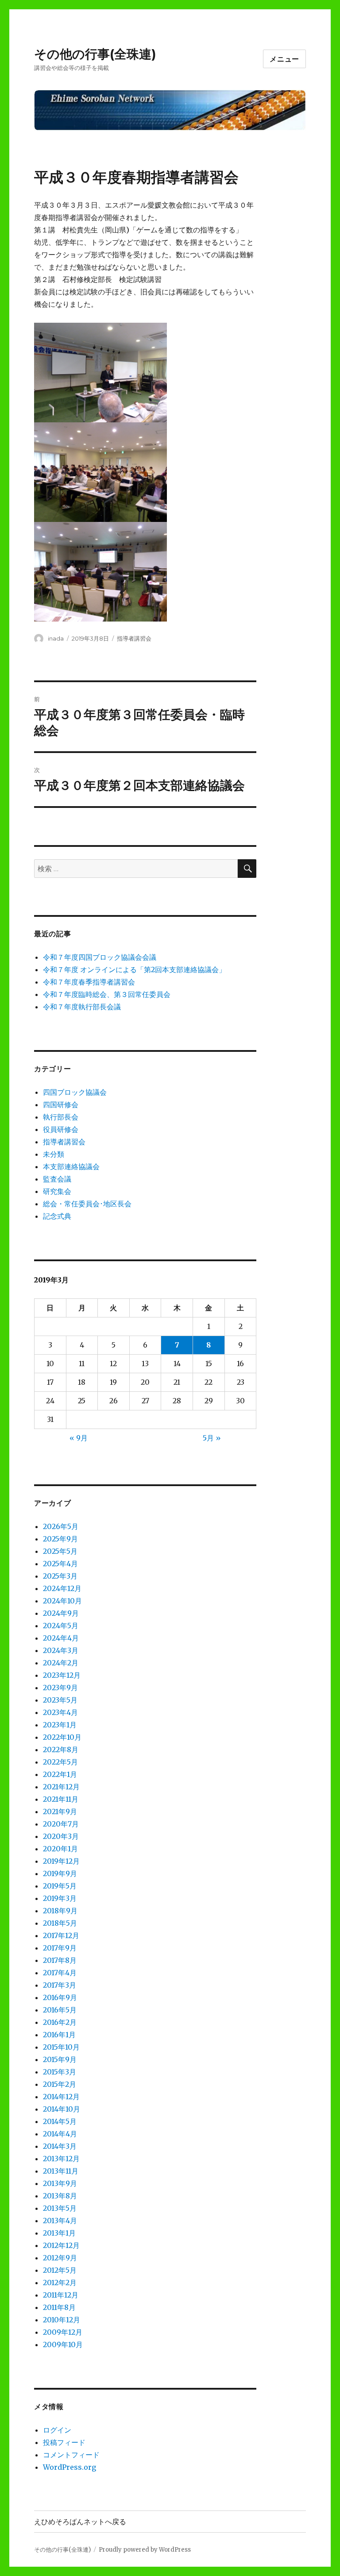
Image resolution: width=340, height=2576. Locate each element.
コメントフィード (71, 2455)
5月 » (212, 1438)
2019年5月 (60, 1886)
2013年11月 (61, 2171)
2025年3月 (60, 1576)
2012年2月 (60, 2282)
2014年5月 (60, 2121)
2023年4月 (60, 1712)
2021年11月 (61, 1799)
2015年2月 (60, 2084)
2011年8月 (59, 2307)
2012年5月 (60, 2270)
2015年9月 (60, 2059)
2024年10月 (62, 1601)
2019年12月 (61, 1861)
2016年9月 (60, 1997)
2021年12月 (61, 1787)
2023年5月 (60, 1700)
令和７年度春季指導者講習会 (89, 982)
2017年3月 (60, 1985)
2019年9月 (60, 1873)
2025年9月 (60, 1539)
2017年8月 (60, 1960)
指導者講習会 (134, 638)
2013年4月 (60, 2221)
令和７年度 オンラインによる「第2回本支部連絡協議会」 (134, 969)
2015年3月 (60, 2072)
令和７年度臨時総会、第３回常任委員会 (107, 994)
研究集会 (57, 1191)
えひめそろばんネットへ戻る (80, 2522)
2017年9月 (60, 1948)
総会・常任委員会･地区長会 (87, 1204)
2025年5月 (60, 1551)
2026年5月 (61, 1526)
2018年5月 (60, 1923)
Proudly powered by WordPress (145, 2550)
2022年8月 (61, 1750)
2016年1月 (59, 2035)
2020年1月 (60, 1849)
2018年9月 (60, 1911)
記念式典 (57, 1216)
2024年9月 (61, 1613)
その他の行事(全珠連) (95, 54)
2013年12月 (61, 2159)
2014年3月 (60, 2146)
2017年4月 (60, 1973)
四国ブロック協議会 (75, 1092)
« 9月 (79, 1438)
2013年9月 (60, 2183)
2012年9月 (60, 2258)
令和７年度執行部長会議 (82, 1007)
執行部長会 (61, 1117)
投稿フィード (64, 2442)
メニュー (284, 59)
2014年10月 (62, 2109)
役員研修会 (61, 1129)
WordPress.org (70, 2467)
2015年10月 (61, 2047)
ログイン (57, 2430)
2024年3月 (61, 1650)
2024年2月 (61, 1663)
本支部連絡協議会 (71, 1166)
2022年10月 (62, 1737)
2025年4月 (60, 1564)
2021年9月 (60, 1811)
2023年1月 (60, 1725)
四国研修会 (61, 1105)
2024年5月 (61, 1626)
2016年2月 (60, 2022)
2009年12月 (63, 2332)
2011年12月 (61, 2295)
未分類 (54, 1154)
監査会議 (57, 1179)
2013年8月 (60, 2196)
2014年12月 (61, 2097)
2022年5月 (60, 1762)
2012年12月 (61, 2245)
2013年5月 (60, 2208)
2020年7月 (61, 1824)
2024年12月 (62, 1588)
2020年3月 (61, 1836)
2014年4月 (60, 2134)
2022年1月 (60, 1774)
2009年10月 (63, 2344)
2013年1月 (59, 2233)
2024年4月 (61, 1638)
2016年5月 (60, 2010)
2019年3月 (60, 1898)
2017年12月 (61, 1935)
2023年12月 (62, 1675)
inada (56, 638)
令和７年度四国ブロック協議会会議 (100, 957)
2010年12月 (62, 2320)
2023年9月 (60, 1688)
